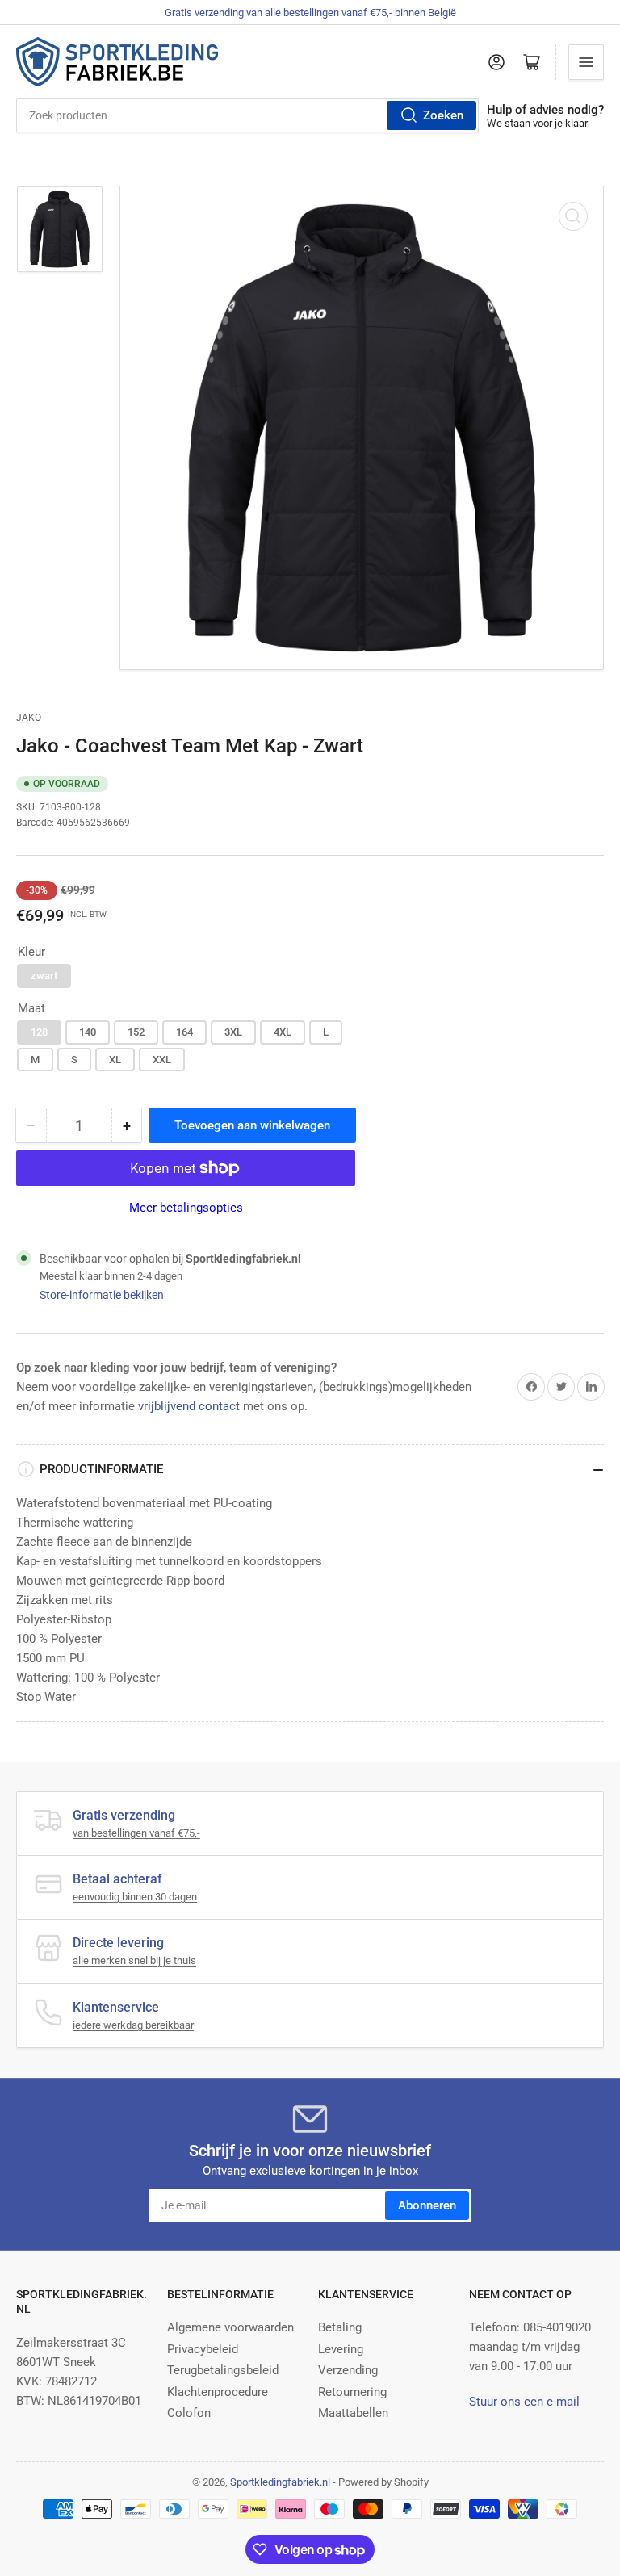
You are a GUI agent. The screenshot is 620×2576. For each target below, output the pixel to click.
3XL (233, 1032)
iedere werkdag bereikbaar (133, 2025)
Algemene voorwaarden (230, 2327)
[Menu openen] (586, 62)
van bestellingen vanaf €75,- (136, 1833)
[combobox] (247, 115)
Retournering (352, 2392)
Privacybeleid (203, 2349)
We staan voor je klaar (537, 123)
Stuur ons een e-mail (524, 2402)
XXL (162, 1060)
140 (88, 1032)
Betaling (340, 2327)
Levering (341, 2349)
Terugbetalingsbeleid (223, 2370)
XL (115, 1060)
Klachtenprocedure (218, 2392)
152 (136, 1032)
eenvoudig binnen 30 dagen (135, 1897)
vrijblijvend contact (189, 1406)
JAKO (29, 718)
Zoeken (443, 115)
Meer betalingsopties (186, 1208)
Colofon (189, 2413)
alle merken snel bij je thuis (134, 1960)
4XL (283, 1032)
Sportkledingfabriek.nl (280, 2482)
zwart (44, 976)
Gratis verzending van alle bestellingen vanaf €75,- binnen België (310, 13)
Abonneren (427, 2205)
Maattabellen (353, 2413)
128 (39, 1032)
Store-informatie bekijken (102, 1295)
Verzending (348, 2370)
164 (184, 1032)
